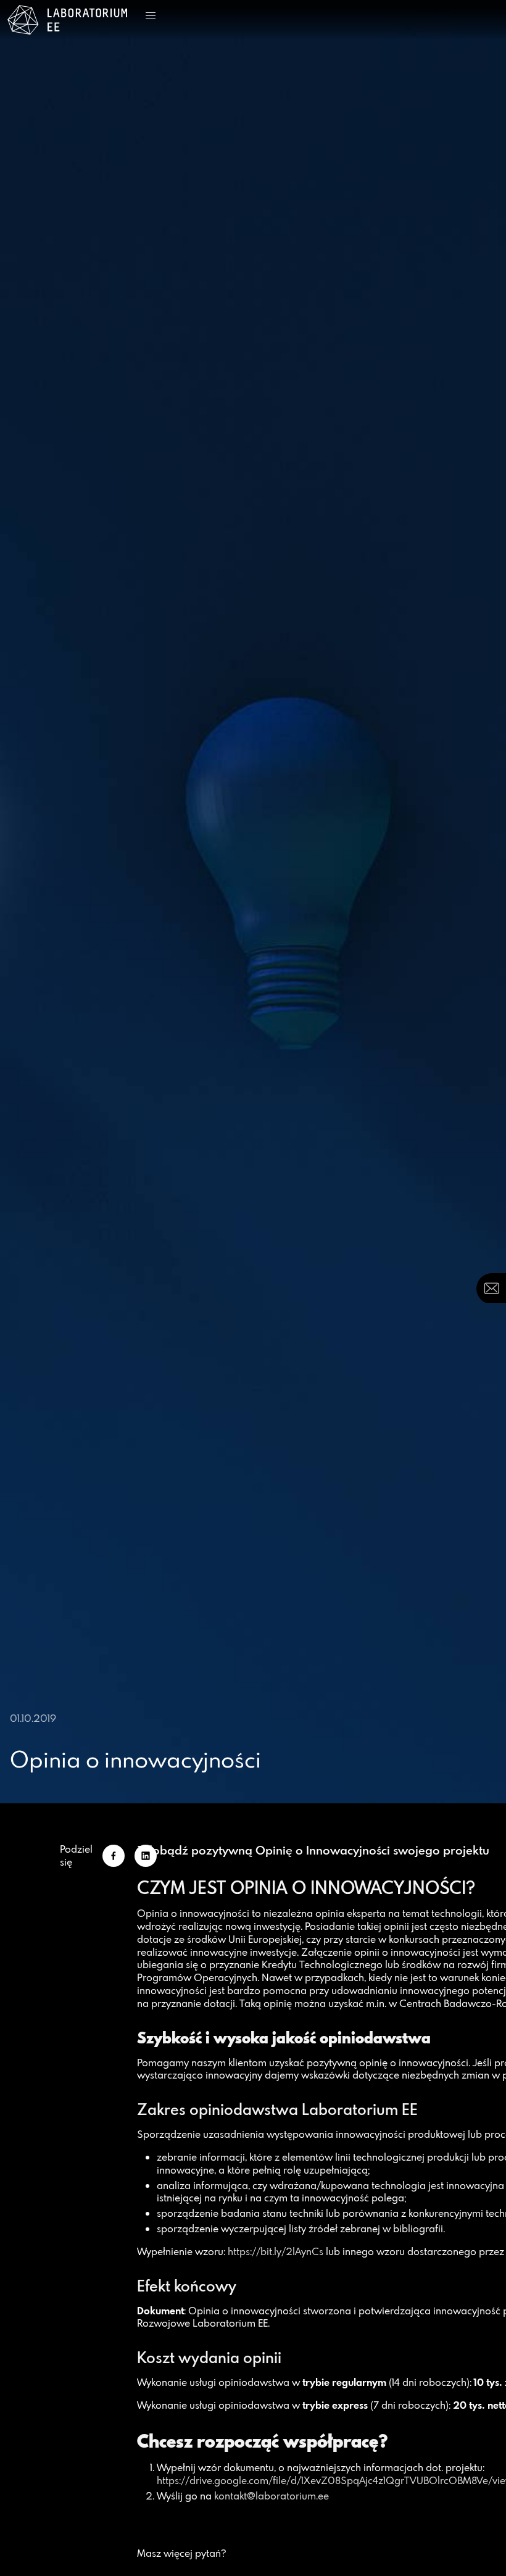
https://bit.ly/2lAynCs (276, 2251)
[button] (151, 16)
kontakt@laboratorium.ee (272, 2496)
